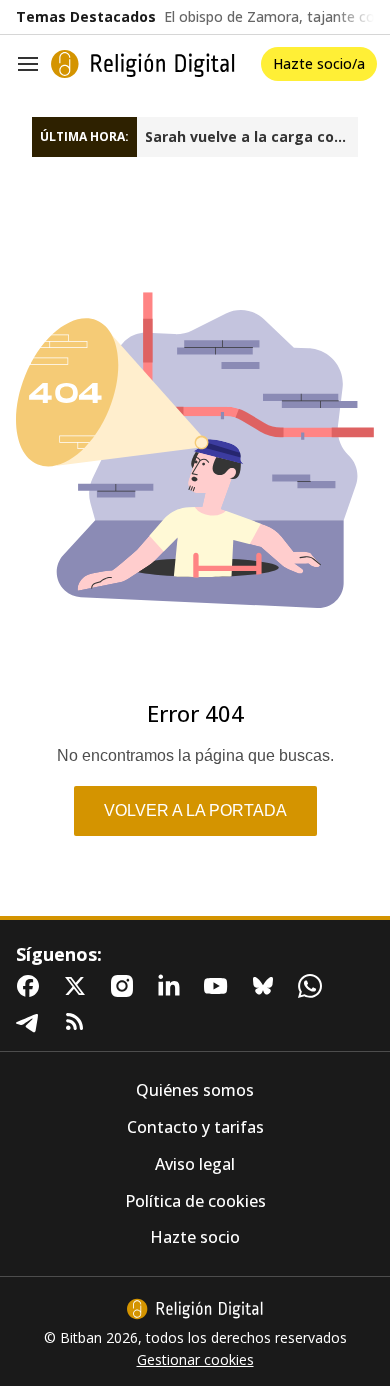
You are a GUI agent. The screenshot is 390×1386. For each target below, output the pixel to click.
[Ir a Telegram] (32, 1022)
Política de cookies (195, 1201)
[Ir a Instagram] (126, 986)
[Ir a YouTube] (220, 986)
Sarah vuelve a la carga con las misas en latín (251, 137)
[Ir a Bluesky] (267, 986)
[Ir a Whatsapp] (314, 986)
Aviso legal (195, 1164)
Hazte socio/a (319, 63)
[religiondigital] (195, 1309)
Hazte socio (195, 1237)
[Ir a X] (79, 986)
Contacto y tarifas (195, 1127)
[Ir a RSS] (79, 1022)
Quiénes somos (195, 1090)
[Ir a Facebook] (32, 986)
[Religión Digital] (143, 64)
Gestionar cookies (195, 1360)
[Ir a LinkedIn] (173, 986)
